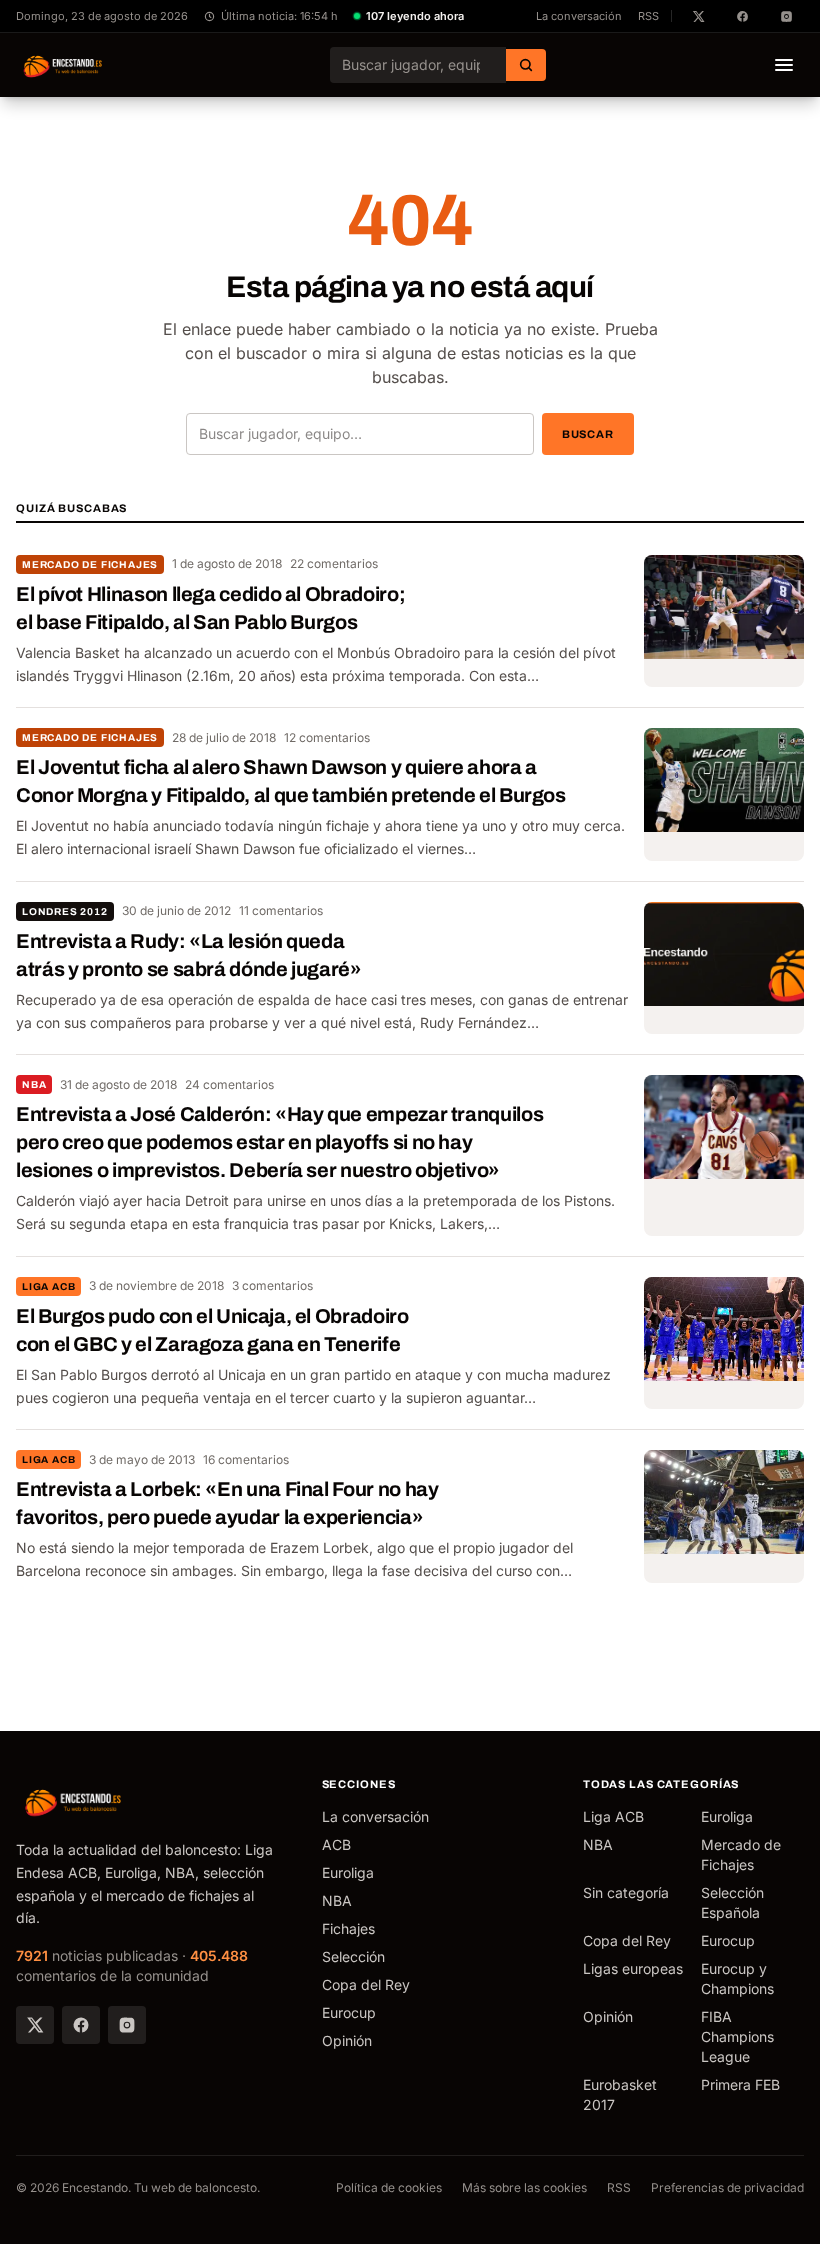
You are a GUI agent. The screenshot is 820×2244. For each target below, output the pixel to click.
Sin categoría (626, 1892)
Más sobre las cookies (524, 2187)
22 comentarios (334, 563)
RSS (648, 16)
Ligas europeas (633, 1968)
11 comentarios (281, 910)
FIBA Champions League (737, 2036)
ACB (336, 1844)
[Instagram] (127, 2025)
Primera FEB (740, 2084)
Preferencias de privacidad (727, 2187)
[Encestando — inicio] (63, 65)
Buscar (588, 434)
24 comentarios (229, 1084)
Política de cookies (389, 2187)
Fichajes (348, 1928)
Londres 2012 (65, 911)
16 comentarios (246, 1459)
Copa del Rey (366, 1984)
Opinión (347, 2040)
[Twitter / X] (35, 2025)
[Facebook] (81, 2025)
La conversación (579, 16)
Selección (353, 1956)
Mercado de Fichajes (90, 564)
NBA (34, 1084)
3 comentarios (272, 1285)
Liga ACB (48, 1286)
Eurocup (349, 2012)
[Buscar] (526, 65)
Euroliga (348, 1872)
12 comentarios (327, 737)
